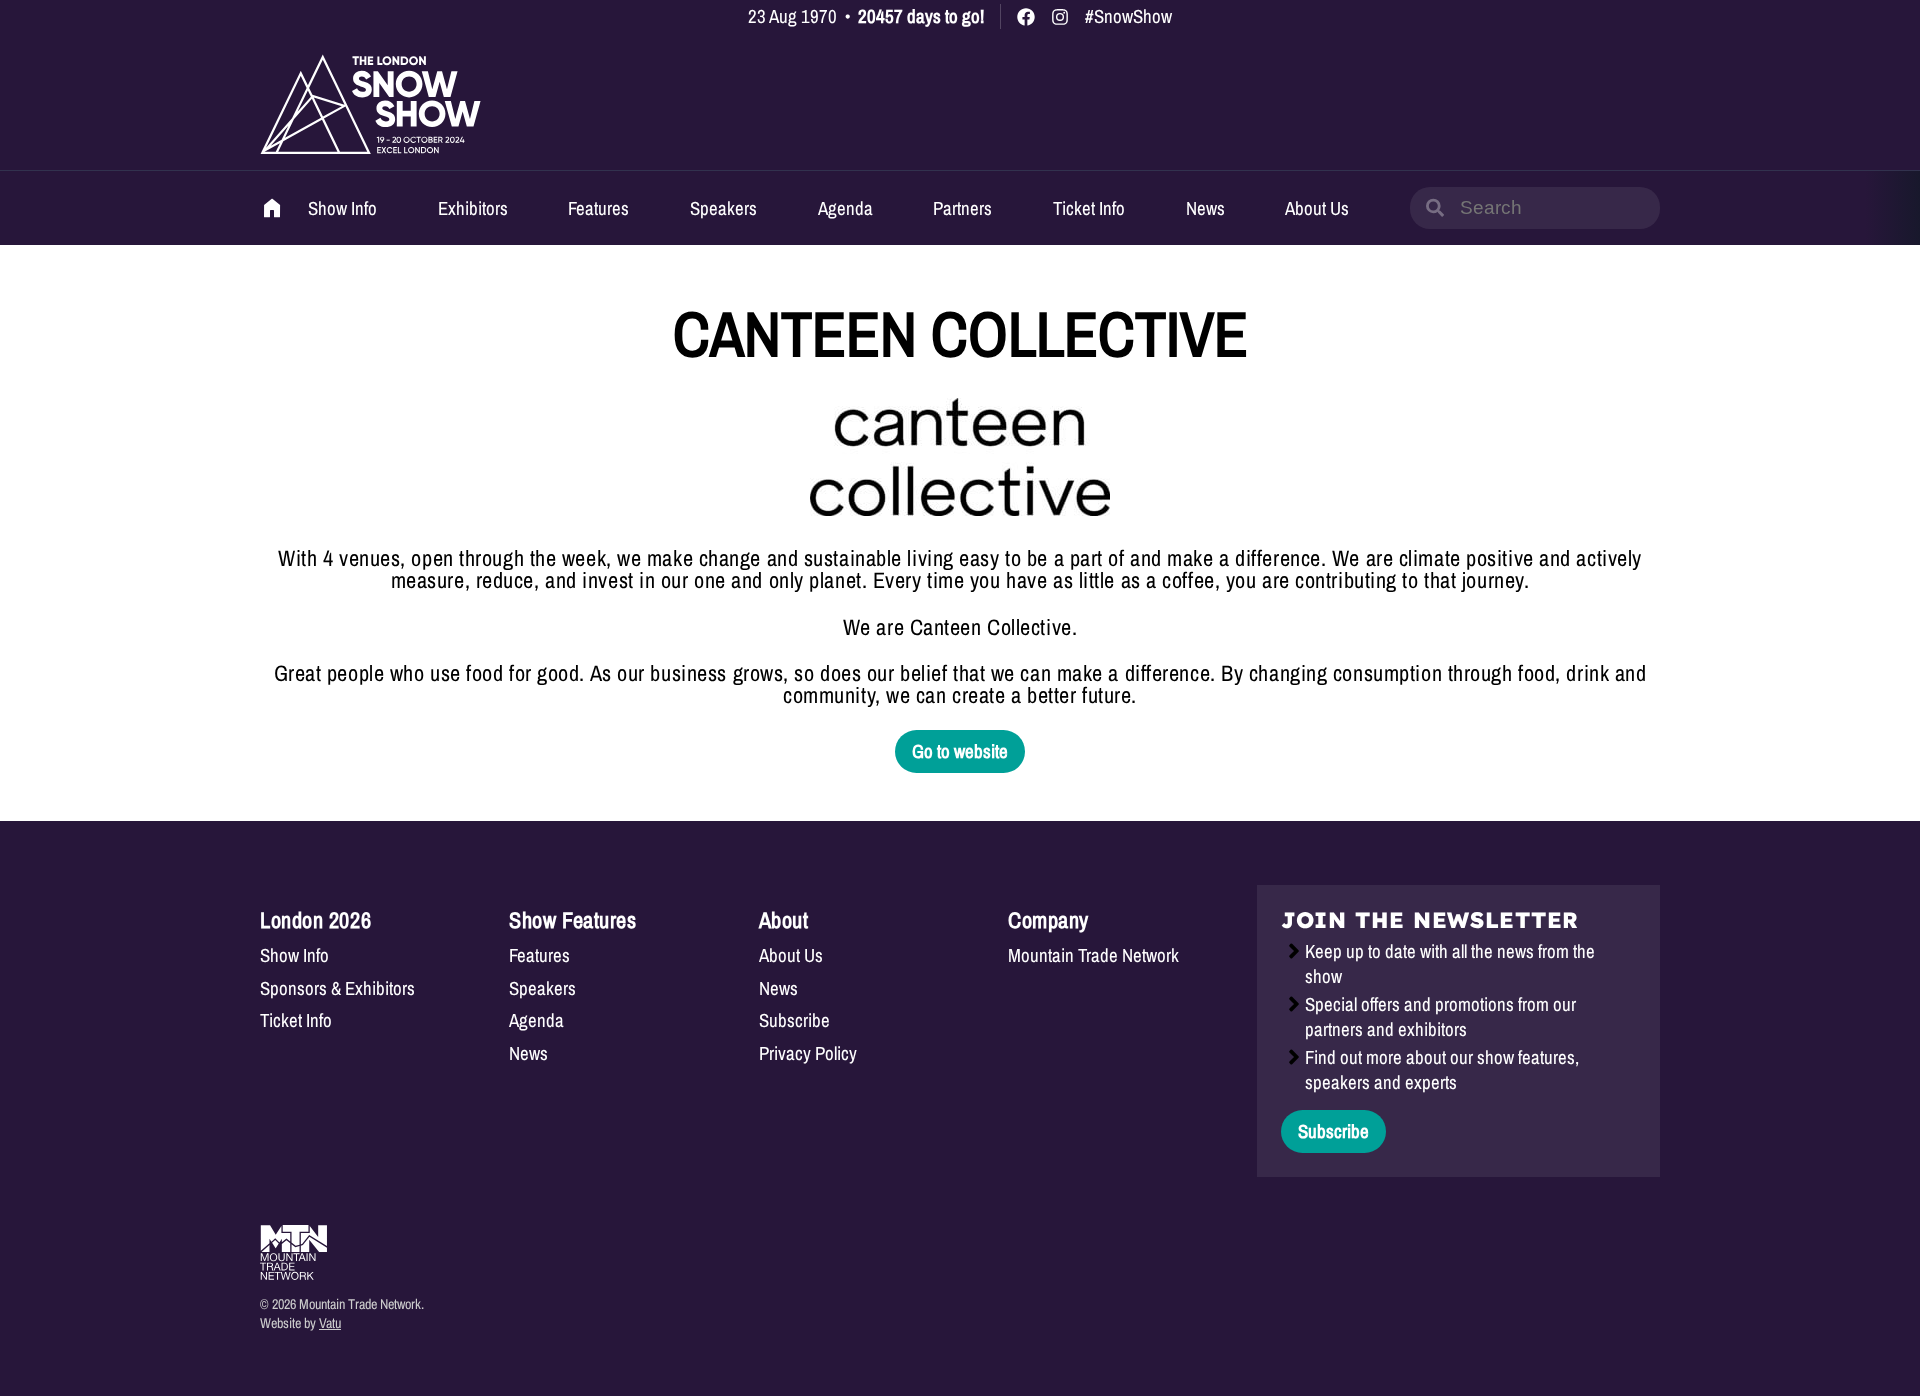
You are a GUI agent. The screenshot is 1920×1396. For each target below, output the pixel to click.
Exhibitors (473, 208)
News (1205, 208)
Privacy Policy (808, 1053)
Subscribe (794, 1020)
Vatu (330, 1322)
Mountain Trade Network (1093, 955)
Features (598, 208)
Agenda (845, 208)
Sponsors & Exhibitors (337, 988)
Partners (962, 208)
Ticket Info (1089, 208)
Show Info (342, 208)
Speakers (723, 208)
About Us (1317, 208)
